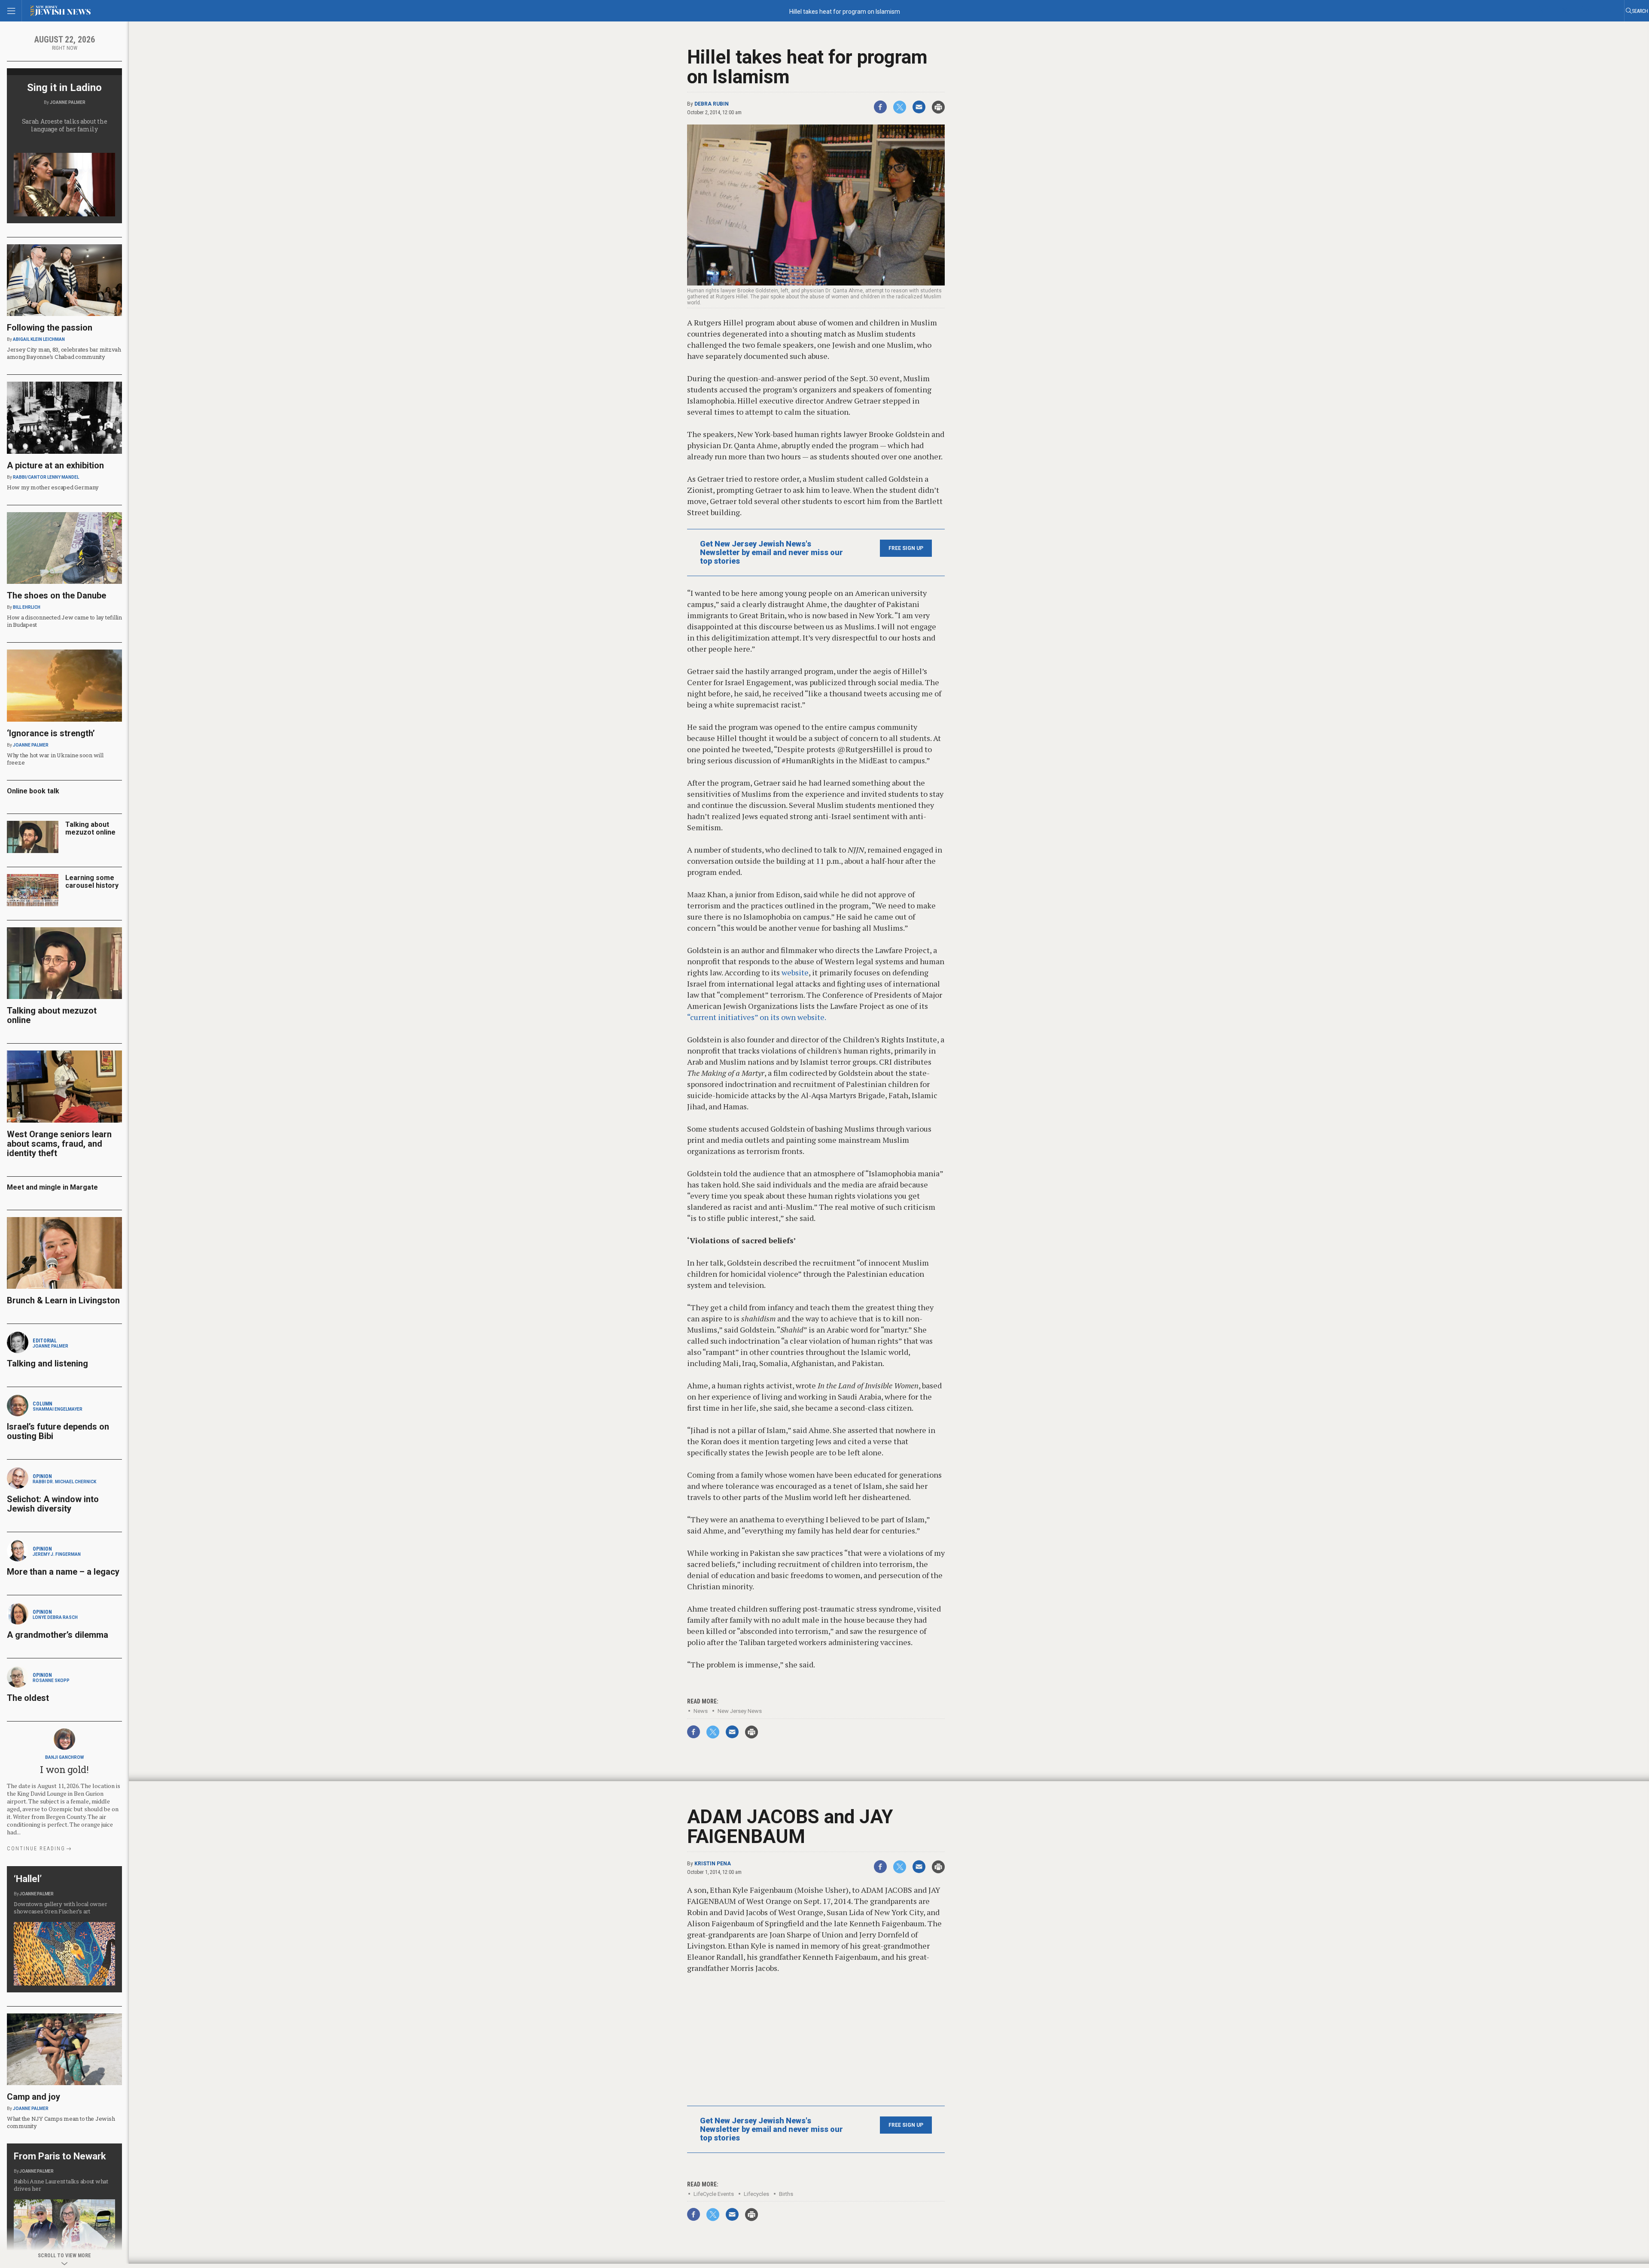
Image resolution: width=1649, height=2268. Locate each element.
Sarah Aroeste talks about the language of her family (65, 125)
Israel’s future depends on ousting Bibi (58, 1431)
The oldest (29, 1698)
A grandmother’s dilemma (58, 1635)
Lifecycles (756, 2194)
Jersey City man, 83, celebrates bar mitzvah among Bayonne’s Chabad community (64, 353)
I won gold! (64, 1769)
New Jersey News (740, 1711)
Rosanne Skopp (51, 1681)
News (701, 1711)
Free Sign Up (906, 548)
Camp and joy (33, 2097)
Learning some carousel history (92, 882)
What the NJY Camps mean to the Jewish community (61, 2122)
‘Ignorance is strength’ (51, 733)
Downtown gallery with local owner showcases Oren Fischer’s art (60, 1908)
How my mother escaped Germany (53, 487)
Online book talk (33, 791)
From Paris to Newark (60, 2156)
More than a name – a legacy (63, 1572)
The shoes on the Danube (56, 595)
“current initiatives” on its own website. (757, 1017)
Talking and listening (47, 1363)
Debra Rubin (712, 104)
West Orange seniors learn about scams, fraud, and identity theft (59, 1144)
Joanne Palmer (68, 102)
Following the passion (50, 328)
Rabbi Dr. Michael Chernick (64, 1482)
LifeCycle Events (714, 2194)
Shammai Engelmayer (58, 1409)
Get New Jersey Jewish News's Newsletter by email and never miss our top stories (771, 553)
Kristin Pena (713, 1864)
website (795, 972)
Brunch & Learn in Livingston (63, 1300)
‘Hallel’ (28, 1879)
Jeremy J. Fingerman (57, 1554)
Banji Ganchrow (64, 1757)
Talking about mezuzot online (90, 828)
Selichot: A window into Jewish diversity (53, 1504)
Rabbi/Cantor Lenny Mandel (46, 477)
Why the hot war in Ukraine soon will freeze (55, 759)
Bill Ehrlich (27, 607)
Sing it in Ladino (64, 88)
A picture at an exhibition (55, 465)
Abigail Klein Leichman (39, 339)
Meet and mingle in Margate (52, 1187)
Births (786, 2194)
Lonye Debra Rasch (55, 1617)
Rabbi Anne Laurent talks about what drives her (61, 2185)
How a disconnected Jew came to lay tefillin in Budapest (64, 621)
